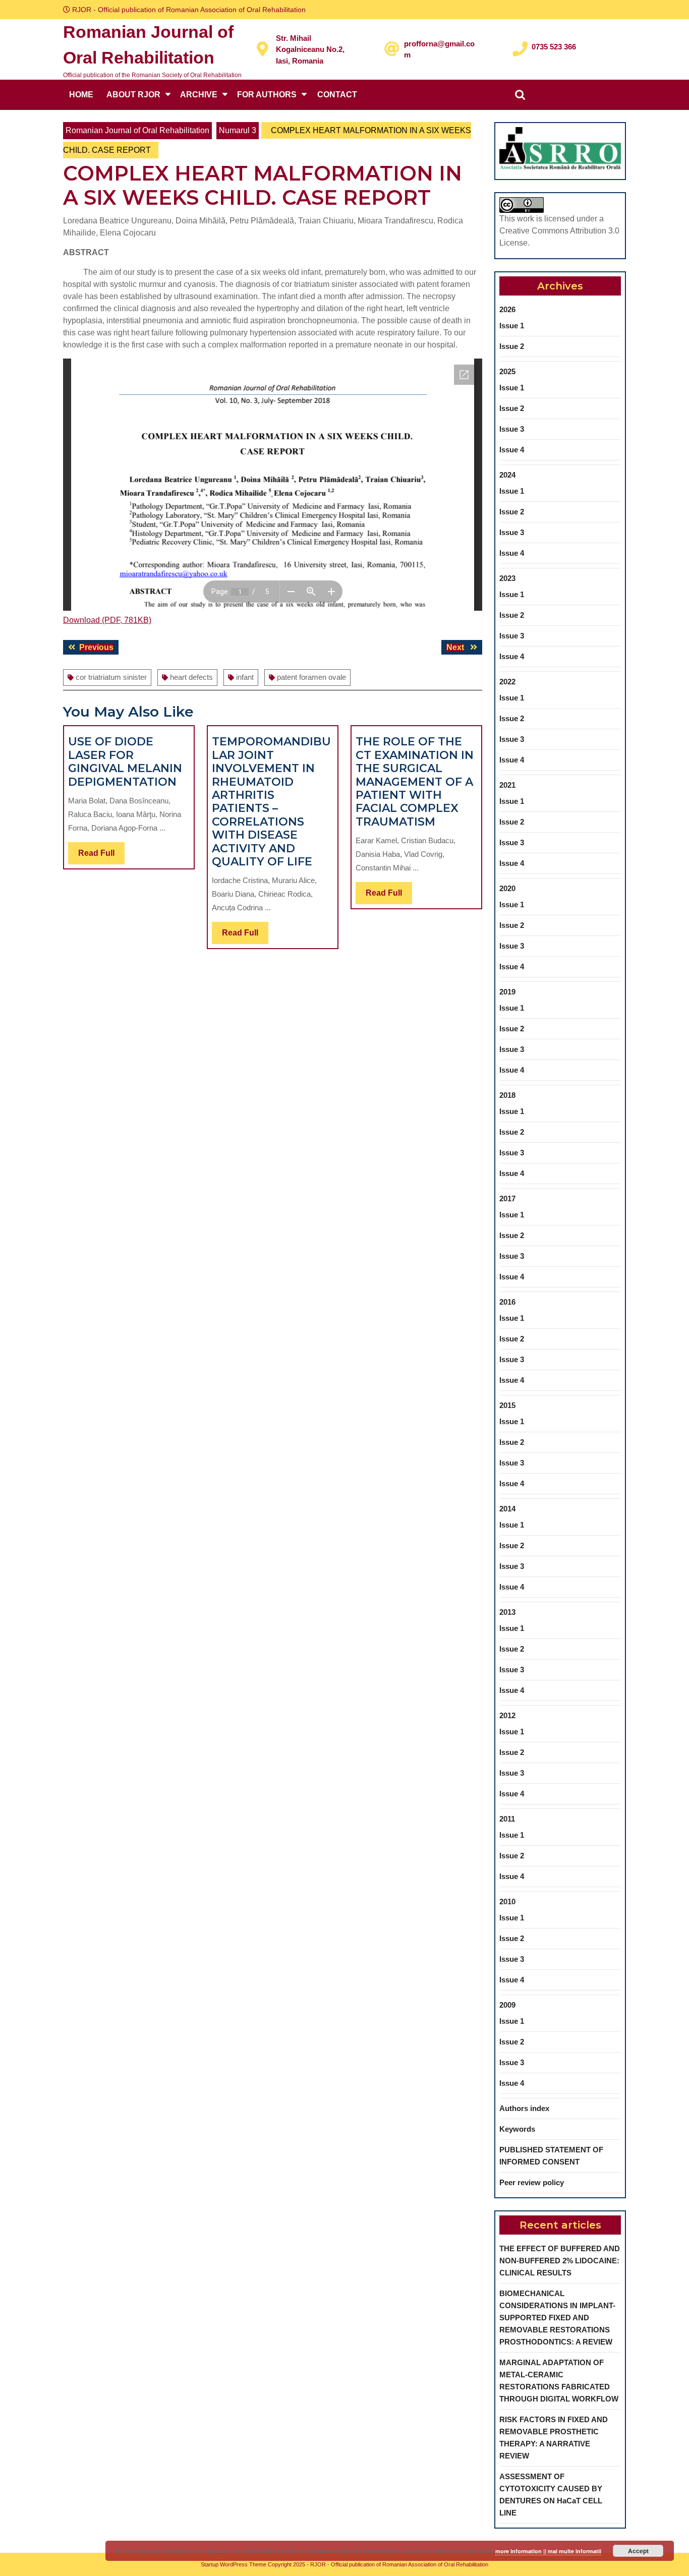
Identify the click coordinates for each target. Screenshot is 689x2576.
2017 (507, 1198)
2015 (507, 1405)
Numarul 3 (238, 130)
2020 (507, 888)
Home (81, 95)
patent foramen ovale (311, 677)
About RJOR (133, 95)
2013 (507, 1612)
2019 (507, 992)
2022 (507, 682)
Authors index (524, 2108)
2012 (507, 1715)
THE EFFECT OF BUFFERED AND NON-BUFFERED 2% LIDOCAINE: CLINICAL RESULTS (560, 2261)
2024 (507, 475)
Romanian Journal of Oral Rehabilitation (137, 130)
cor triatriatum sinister (111, 677)
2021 (507, 785)
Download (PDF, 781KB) (107, 620)
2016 (507, 1302)
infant (245, 677)
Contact (337, 95)
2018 (507, 1095)
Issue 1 (512, 326)
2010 (507, 1901)
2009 (507, 2005)
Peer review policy (532, 2182)
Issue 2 (512, 346)
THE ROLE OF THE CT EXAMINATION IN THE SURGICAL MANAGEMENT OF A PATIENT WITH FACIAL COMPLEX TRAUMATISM (415, 781)
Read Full (101, 856)
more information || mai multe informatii (548, 2551)
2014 (507, 1509)
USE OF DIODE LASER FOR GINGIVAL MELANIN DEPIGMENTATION (125, 762)
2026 (507, 309)
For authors (267, 95)
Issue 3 (512, 429)
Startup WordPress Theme (234, 2564)
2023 (507, 578)
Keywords (517, 2129)
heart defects (191, 677)
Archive (199, 95)
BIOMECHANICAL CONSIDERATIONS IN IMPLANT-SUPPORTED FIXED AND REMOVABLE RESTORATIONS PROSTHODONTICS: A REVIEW (557, 2318)
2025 (507, 371)
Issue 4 (512, 450)
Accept (638, 2551)
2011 (507, 1819)
